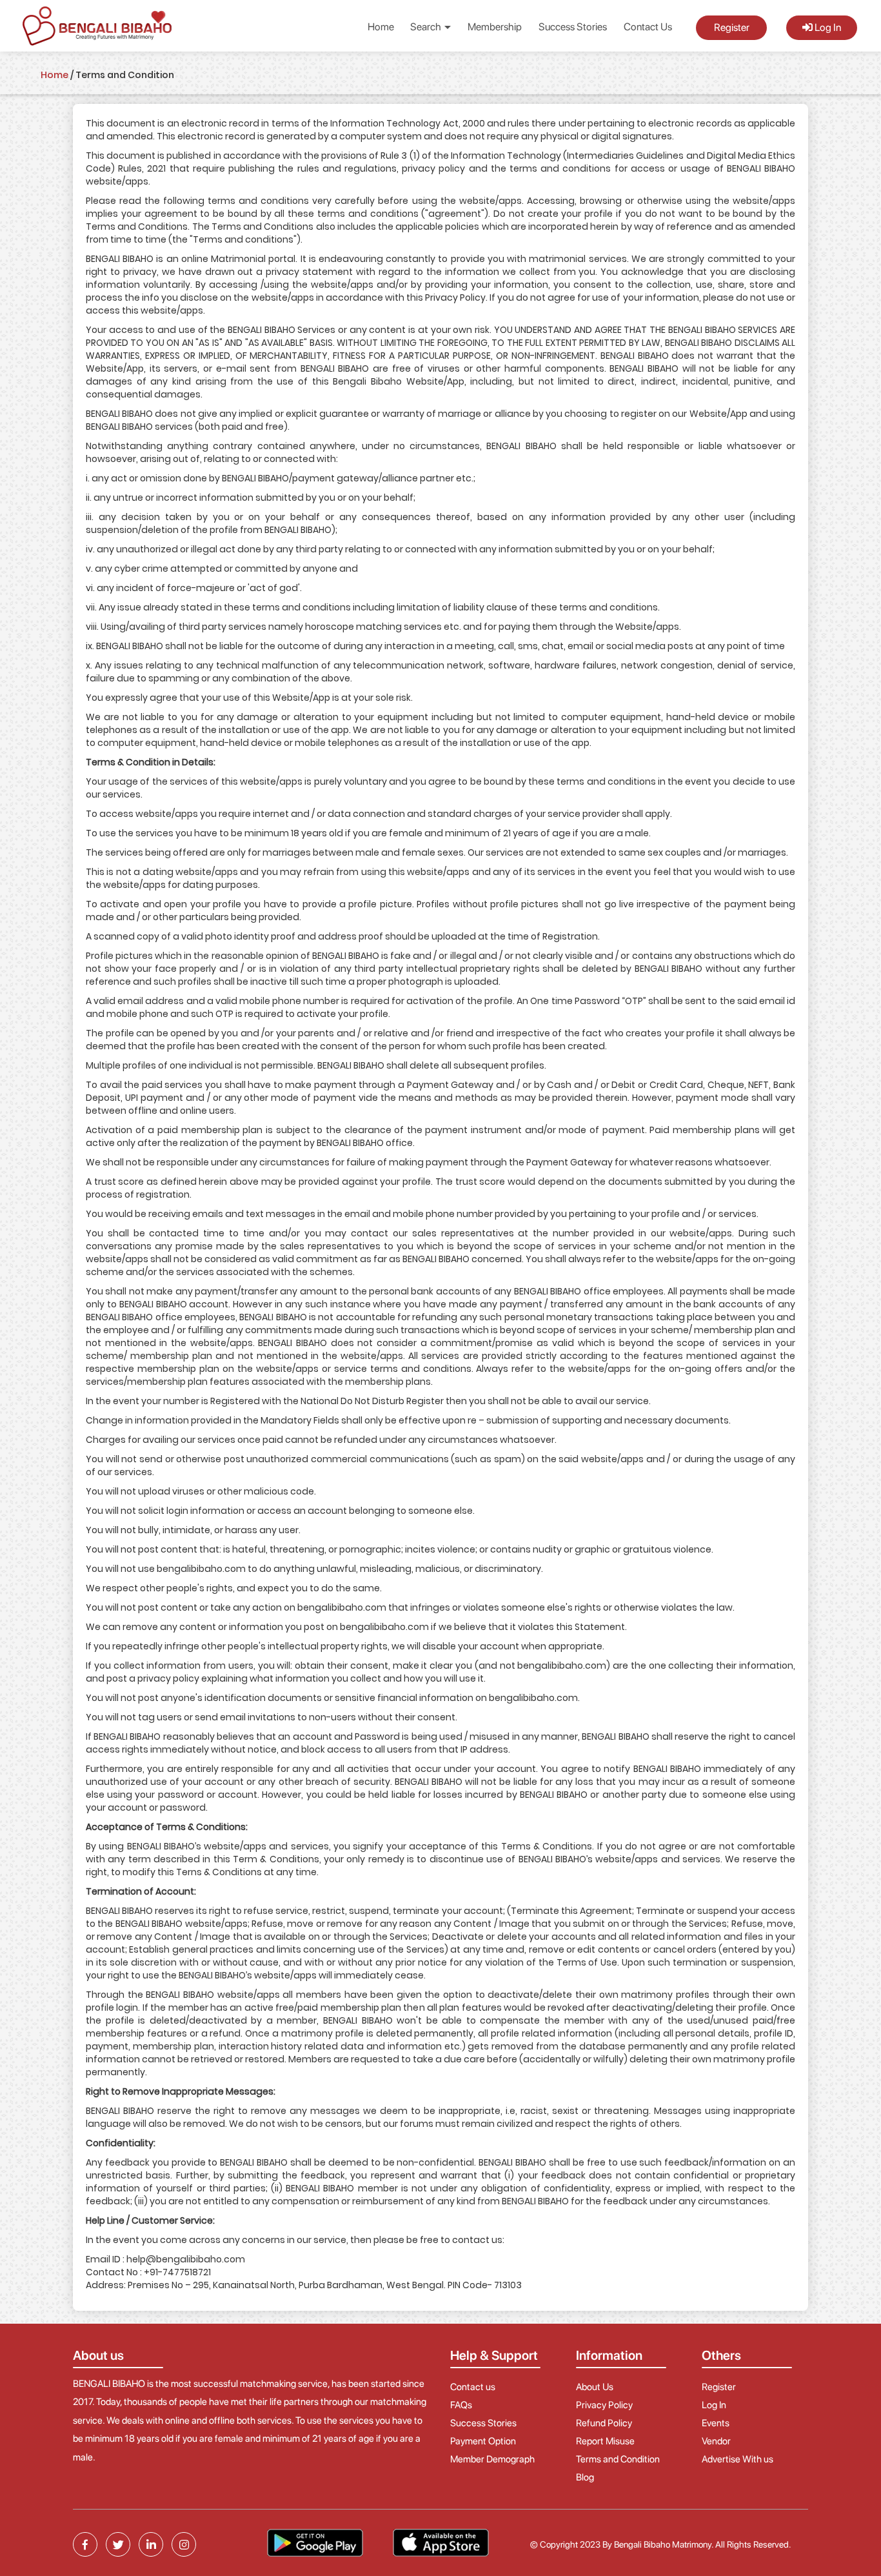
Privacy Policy (604, 2405)
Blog (585, 2477)
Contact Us (648, 27)
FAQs (461, 2405)
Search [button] (427, 27)
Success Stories (573, 27)
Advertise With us (737, 2459)
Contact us (473, 2387)
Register (732, 27)
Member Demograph (492, 2459)
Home (381, 27)
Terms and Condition (618, 2459)
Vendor (716, 2441)
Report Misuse (605, 2441)
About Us (595, 2387)
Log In (827, 27)
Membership (495, 27)
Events (716, 2423)
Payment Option (483, 2441)
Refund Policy (604, 2423)
